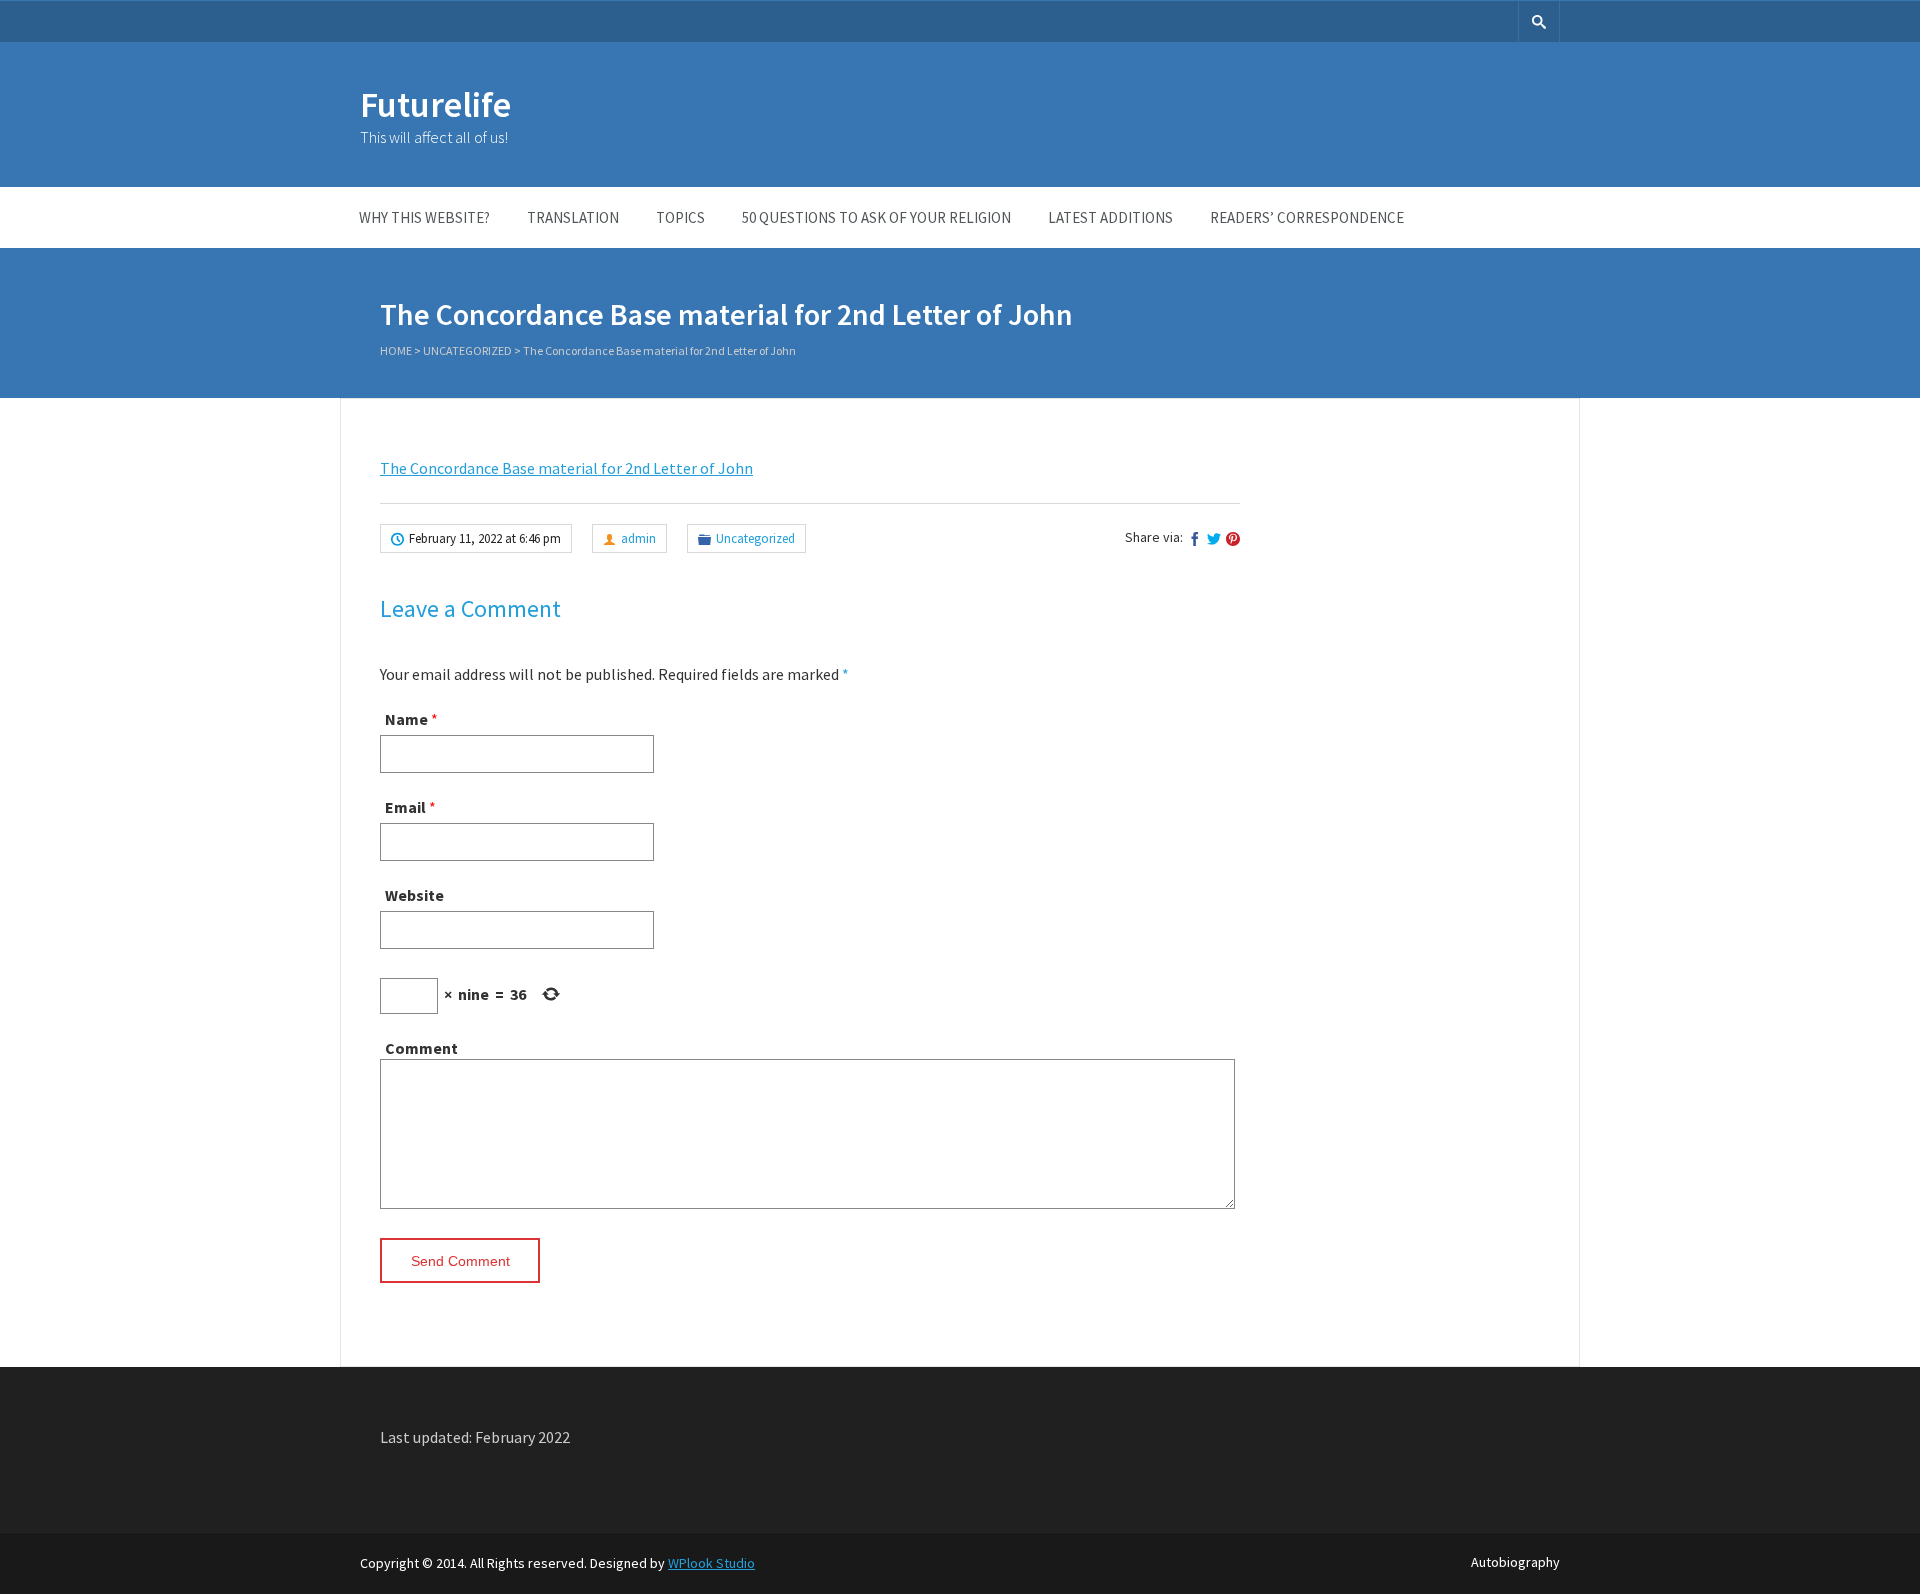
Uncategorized (467, 350)
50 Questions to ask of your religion (876, 217)
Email (405, 807)
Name (406, 719)
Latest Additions (1110, 217)
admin (638, 538)
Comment (421, 1048)
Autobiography (1515, 1562)
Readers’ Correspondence (1307, 217)
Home (396, 350)
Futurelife (435, 104)
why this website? (424, 217)
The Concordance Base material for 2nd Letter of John (566, 468)
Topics (680, 217)
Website (414, 895)
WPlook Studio (711, 1563)
